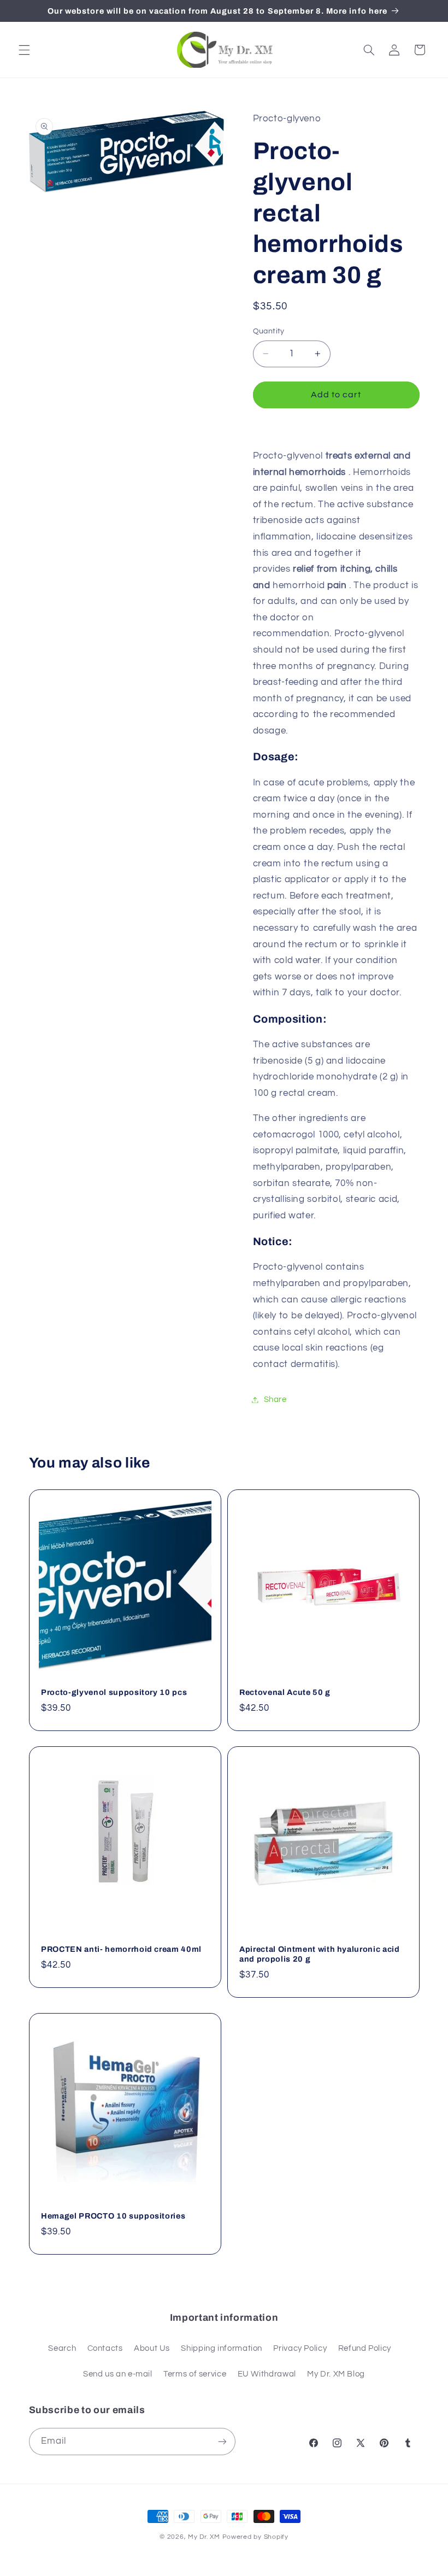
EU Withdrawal (267, 2374)
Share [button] (275, 1400)
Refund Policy (365, 2348)
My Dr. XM (205, 2537)
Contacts (105, 2348)
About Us (152, 2348)
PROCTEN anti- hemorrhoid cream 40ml (121, 1949)
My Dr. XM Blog (336, 2374)
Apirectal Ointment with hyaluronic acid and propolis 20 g (320, 1954)
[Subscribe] (222, 2441)
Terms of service (195, 2374)
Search (62, 2348)
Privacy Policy (300, 2348)
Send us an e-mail (118, 2374)
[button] (24, 50)
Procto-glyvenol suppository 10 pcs (114, 1692)
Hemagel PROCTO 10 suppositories (113, 2216)
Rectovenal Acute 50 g (285, 1692)
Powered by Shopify (255, 2537)
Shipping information (222, 2348)
